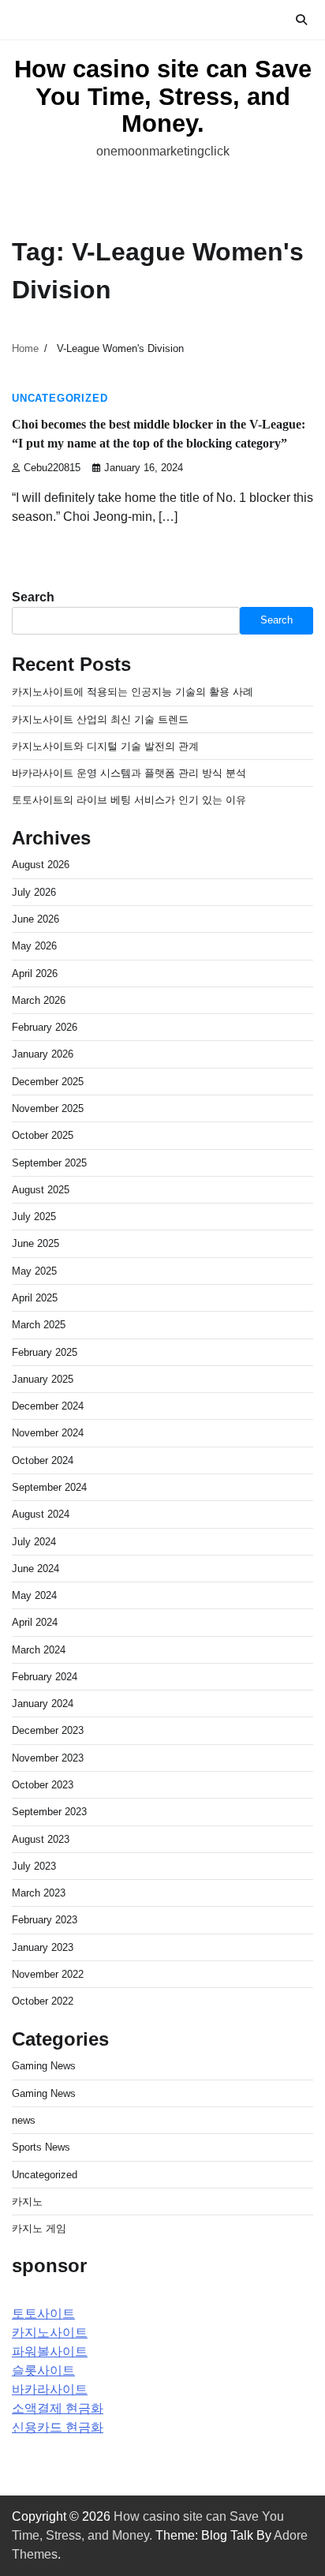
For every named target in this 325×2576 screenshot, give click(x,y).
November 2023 (48, 1758)
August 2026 (41, 865)
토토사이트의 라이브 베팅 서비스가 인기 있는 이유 (129, 800)
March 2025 (39, 1325)
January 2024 (43, 1704)
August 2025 (41, 1190)
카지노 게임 (39, 2228)
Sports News (41, 2147)
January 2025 (43, 1379)
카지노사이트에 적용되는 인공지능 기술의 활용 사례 (133, 692)
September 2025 (49, 1163)
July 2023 (34, 1866)
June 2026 (35, 919)
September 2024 (49, 1487)
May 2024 (34, 1595)
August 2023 (41, 1839)
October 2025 (43, 1135)
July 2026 (34, 892)
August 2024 (41, 1514)
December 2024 (48, 1406)
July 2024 (34, 1542)
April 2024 (35, 1622)
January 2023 (43, 1947)
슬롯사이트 (43, 2370)
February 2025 (45, 1352)
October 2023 (43, 1785)
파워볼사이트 (50, 2351)
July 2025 (34, 1217)
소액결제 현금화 (58, 2408)
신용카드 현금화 (58, 2427)
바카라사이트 (50, 2389)
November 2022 (48, 1974)
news (24, 2120)
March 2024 (39, 1650)
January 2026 (43, 1054)
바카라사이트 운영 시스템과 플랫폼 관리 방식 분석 (129, 773)
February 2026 (45, 1027)
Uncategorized (60, 399)
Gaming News (44, 2066)
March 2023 (39, 1893)
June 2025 (35, 1243)
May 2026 (34, 946)
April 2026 (35, 973)
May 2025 (34, 1271)
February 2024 (45, 1677)
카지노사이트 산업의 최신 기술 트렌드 (100, 719)
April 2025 (35, 1298)
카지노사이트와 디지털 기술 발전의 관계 (105, 746)
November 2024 (48, 1433)
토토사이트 (43, 2314)
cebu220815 (52, 468)
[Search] (301, 20)
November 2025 (48, 1108)
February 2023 (45, 1920)
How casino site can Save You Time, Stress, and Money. (163, 96)
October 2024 (43, 1460)
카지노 (27, 2202)
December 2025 (48, 1082)
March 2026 (39, 1000)
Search (33, 597)
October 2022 (43, 2001)
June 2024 (35, 1569)
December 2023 (48, 1730)
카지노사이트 (50, 2333)
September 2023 (49, 1812)
